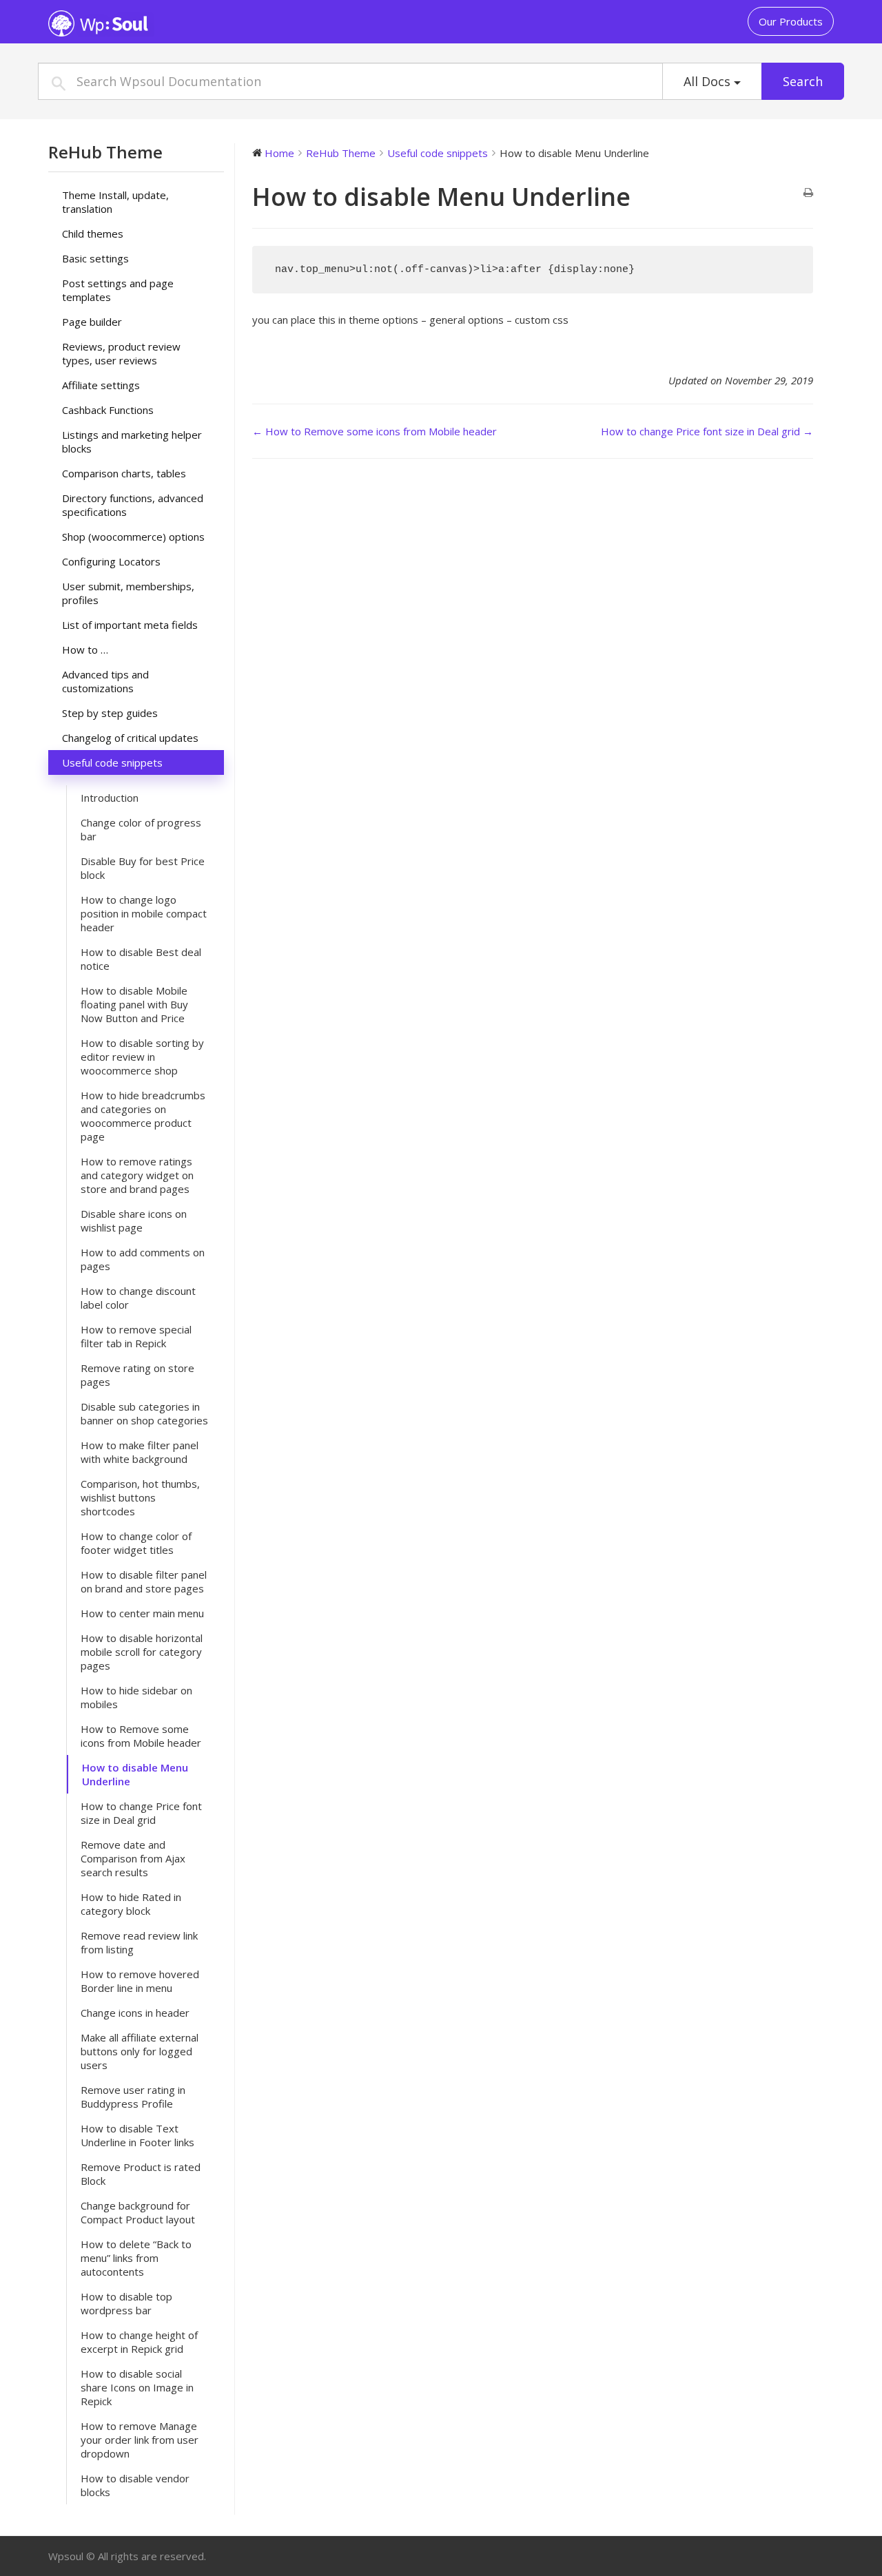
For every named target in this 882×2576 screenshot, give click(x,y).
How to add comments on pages (143, 1259)
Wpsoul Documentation (134, 23)
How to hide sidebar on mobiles (136, 1697)
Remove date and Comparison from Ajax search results (133, 1858)
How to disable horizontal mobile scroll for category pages (142, 1652)
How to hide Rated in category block (131, 1904)
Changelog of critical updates (130, 738)
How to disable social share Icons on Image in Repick (137, 2387)
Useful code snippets (112, 762)
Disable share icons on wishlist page (134, 1221)
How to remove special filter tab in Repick (136, 1336)
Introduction (110, 798)
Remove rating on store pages (137, 1375)
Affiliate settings (101, 385)
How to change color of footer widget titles (136, 1543)
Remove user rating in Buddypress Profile (133, 2097)
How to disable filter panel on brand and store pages (144, 1581)
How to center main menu (142, 1613)
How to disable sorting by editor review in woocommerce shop (142, 1057)
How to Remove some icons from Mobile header (141, 1736)
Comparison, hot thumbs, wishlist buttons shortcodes (140, 1497)
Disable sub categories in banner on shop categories (144, 1413)
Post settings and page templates (118, 290)
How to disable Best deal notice (141, 959)
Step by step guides (110, 713)
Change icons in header (135, 2013)
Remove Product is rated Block (141, 2174)
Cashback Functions (108, 410)
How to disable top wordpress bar (126, 2303)
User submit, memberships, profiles (128, 593)
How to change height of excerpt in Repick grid (139, 2342)
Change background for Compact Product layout (138, 2212)
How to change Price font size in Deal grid (141, 1813)
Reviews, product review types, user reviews (121, 353)
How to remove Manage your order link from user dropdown (140, 2440)
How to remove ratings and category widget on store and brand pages (137, 1175)
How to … (85, 650)
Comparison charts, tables (124, 473)
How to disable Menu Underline (135, 1774)
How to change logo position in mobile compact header (144, 913)
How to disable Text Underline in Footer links (137, 2135)
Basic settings (95, 258)
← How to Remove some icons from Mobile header (375, 431)
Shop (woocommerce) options (133, 537)
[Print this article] (808, 193)
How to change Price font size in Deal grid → (707, 431)
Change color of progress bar (141, 829)
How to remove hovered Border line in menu (140, 1981)
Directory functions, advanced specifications (133, 505)
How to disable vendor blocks (135, 2485)
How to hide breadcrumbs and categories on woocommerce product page (143, 1116)
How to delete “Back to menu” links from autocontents (136, 2258)
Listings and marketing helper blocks (132, 442)
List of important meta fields (130, 625)
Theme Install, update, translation (115, 202)
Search (803, 81)
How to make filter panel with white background (140, 1452)
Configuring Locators (111, 561)
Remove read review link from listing (139, 1942)
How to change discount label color (138, 1298)
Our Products (791, 21)
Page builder (92, 322)
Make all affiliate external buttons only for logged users (140, 2051)
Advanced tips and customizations (105, 681)
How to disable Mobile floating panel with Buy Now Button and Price (134, 1004)
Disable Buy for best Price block (143, 868)
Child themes (93, 233)
